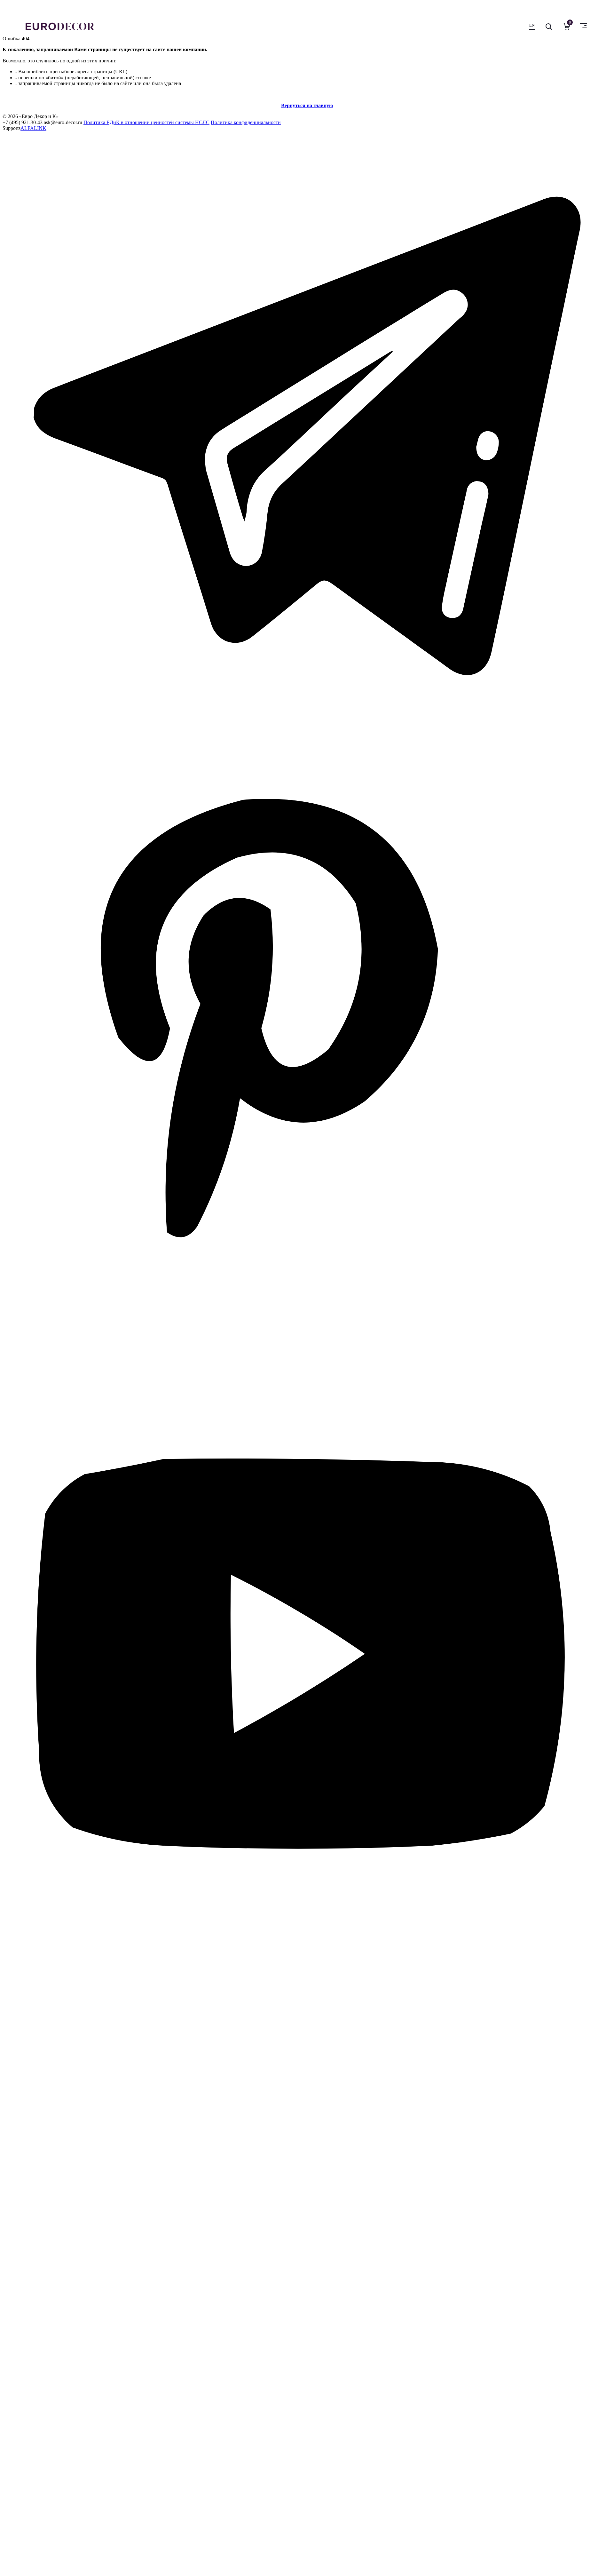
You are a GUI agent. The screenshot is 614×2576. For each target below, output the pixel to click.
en (532, 25)
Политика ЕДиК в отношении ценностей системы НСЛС (146, 122)
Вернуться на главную (307, 105)
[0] (565, 26)
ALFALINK (33, 128)
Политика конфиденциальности (246, 122)
